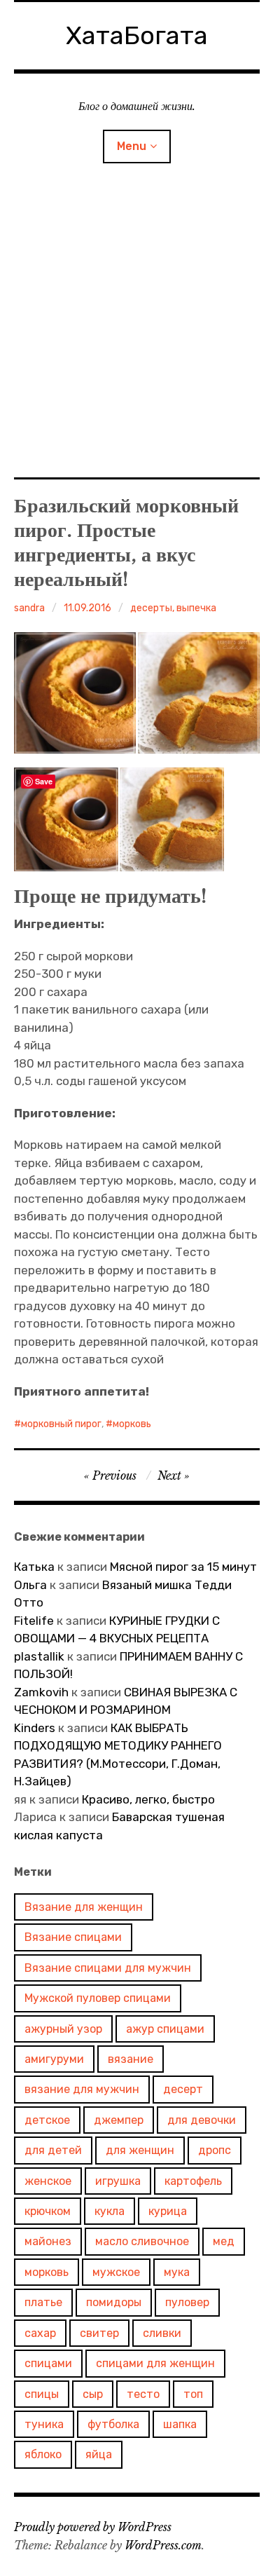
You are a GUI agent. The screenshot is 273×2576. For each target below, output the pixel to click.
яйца (99, 2454)
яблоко (43, 2454)
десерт (183, 2089)
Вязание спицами (73, 1937)
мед (224, 2241)
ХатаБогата (137, 35)
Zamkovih (41, 1692)
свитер (99, 2333)
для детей (53, 2150)
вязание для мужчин (82, 2089)
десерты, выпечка (173, 608)
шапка (180, 2424)
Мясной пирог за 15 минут (183, 1567)
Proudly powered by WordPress (93, 2527)
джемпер (119, 2120)
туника (44, 2424)
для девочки (202, 2120)
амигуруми (54, 2059)
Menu (132, 146)
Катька (34, 1567)
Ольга (30, 1585)
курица (168, 2211)
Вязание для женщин (84, 1907)
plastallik (39, 1656)
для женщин (140, 2150)
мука (177, 2272)
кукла (110, 2211)
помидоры (114, 2302)
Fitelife (34, 1621)
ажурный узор (63, 2029)
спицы (42, 2394)
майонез (48, 2241)
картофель (193, 2181)
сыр (93, 2394)
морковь (132, 1424)
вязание (131, 2059)
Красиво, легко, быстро (148, 1799)
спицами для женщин (155, 2363)
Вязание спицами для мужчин (108, 1968)
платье (43, 2302)
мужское (116, 2272)
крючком (48, 2211)
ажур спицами (165, 2029)
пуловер (187, 2302)
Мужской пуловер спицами (98, 1998)
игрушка (118, 2181)
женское (48, 2181)
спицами (48, 2363)
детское (47, 2120)
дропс (215, 2150)
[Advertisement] (136, 335)
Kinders (35, 1728)
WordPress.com (163, 2545)
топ (193, 2394)
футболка (113, 2424)
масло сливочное (142, 2241)
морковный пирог (61, 1424)
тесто (143, 2394)
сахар (40, 2333)
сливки (162, 2333)
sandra (29, 608)
